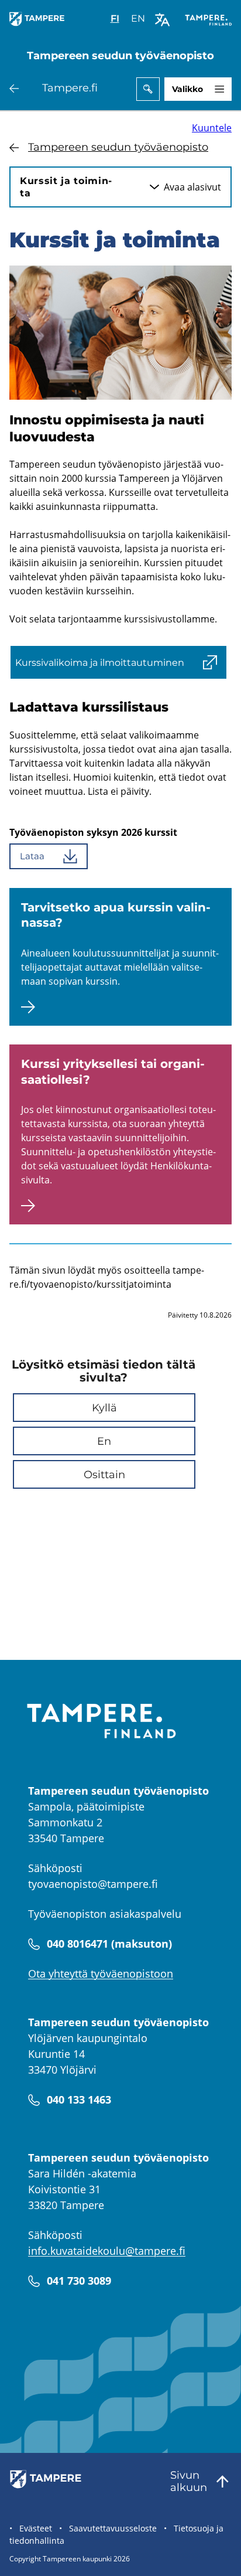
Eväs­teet (36, 2528)
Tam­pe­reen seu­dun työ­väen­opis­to (118, 147)
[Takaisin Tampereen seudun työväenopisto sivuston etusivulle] (39, 26)
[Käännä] (162, 20)
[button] (104, 1408)
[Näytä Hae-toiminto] (148, 89)
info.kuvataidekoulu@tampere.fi (107, 2251)
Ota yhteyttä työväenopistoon (101, 1973)
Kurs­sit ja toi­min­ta (66, 187)
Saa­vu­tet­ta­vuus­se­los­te (113, 2528)
